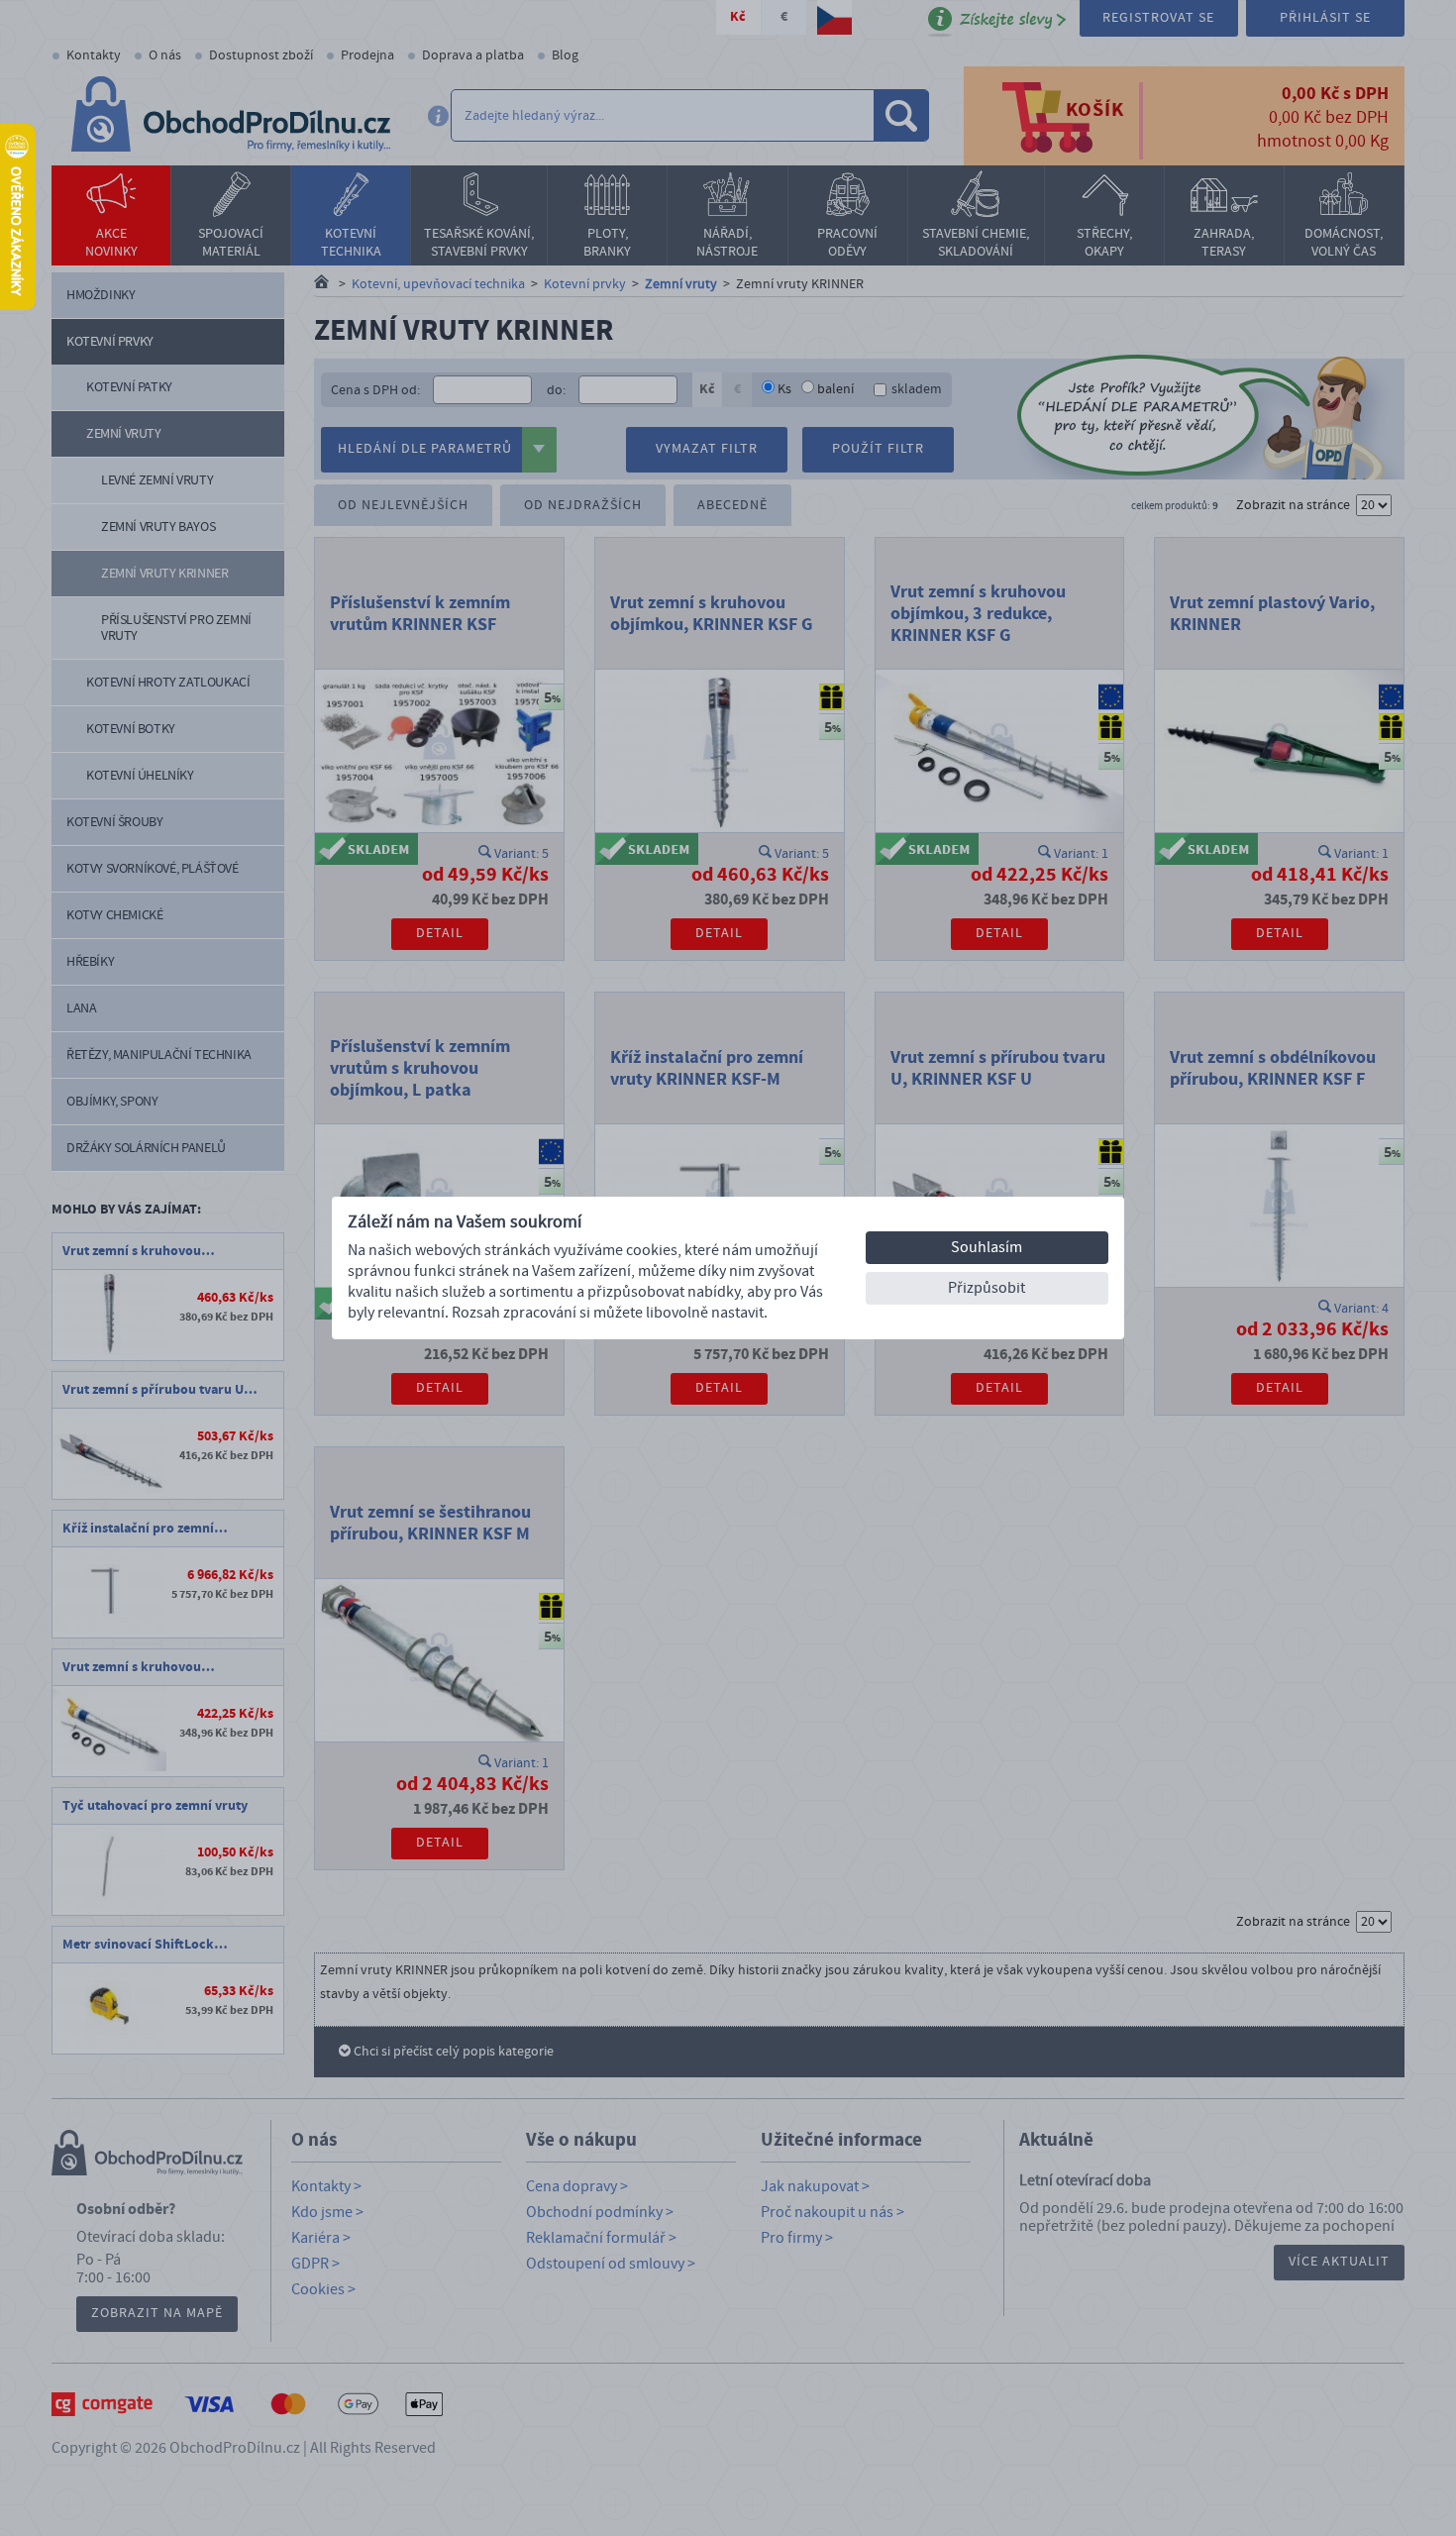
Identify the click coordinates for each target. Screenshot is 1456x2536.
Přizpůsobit (987, 1288)
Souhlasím (987, 1247)
